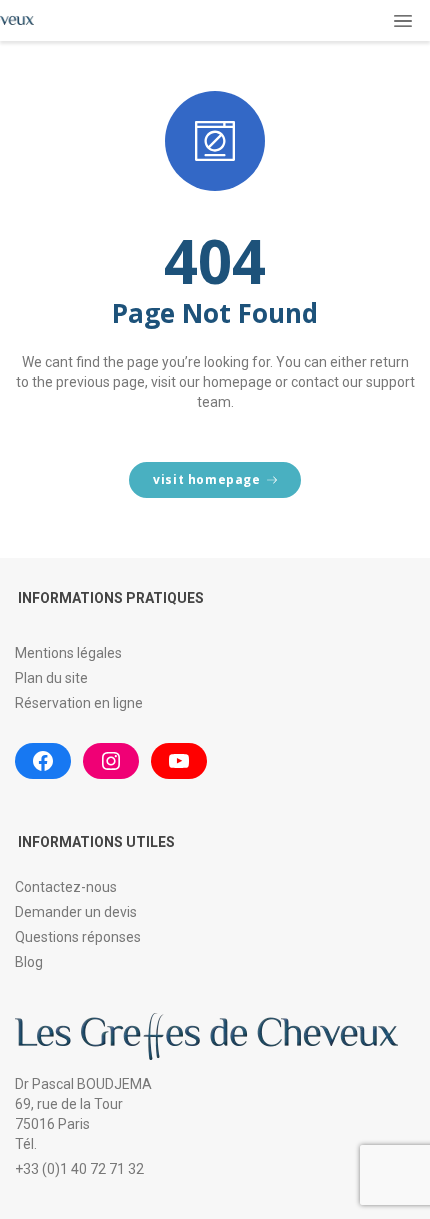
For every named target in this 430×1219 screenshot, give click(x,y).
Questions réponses (78, 937)
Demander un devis (76, 912)
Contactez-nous (66, 887)
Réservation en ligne (79, 703)
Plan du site (51, 678)
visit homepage (206, 479)
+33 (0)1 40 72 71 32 (79, 1169)
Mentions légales (68, 653)
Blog (29, 962)
